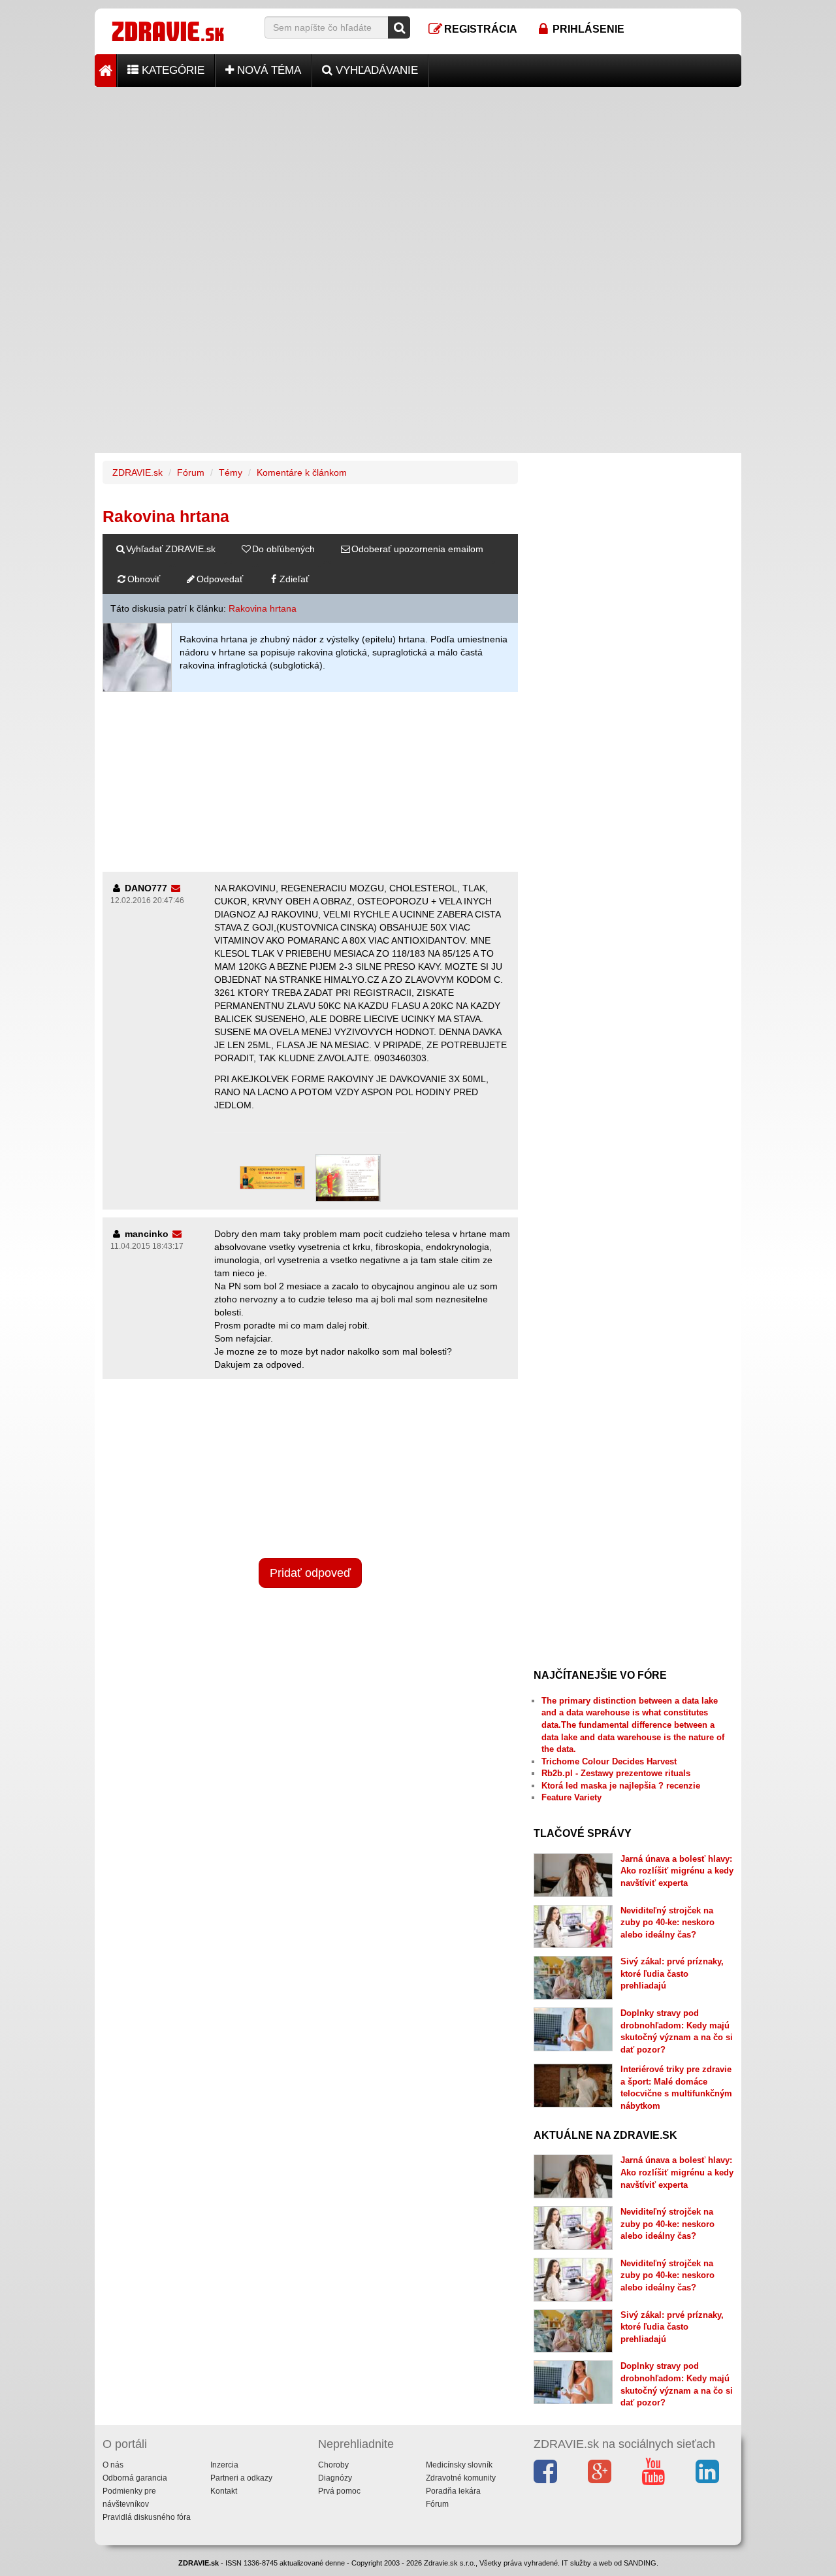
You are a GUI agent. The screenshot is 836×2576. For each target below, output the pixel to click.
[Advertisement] (418, 178)
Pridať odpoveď (310, 1573)
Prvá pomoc (339, 2491)
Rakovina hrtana (263, 608)
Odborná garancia (135, 2478)
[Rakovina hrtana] (137, 657)
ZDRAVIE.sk (137, 472)
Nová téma (267, 70)
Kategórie (171, 70)
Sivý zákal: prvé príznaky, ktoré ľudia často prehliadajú (672, 1973)
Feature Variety (571, 1797)
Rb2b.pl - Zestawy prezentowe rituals (616, 1773)
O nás (113, 2465)
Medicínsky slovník (459, 2465)
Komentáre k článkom (302, 472)
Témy (231, 472)
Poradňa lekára (453, 2491)
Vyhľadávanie (375, 70)
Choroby (333, 2465)
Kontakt (224, 2491)
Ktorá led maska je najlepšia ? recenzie (621, 1786)
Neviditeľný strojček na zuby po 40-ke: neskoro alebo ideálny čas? (667, 1923)
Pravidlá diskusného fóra (147, 2517)
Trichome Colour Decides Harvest (609, 1761)
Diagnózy (335, 2478)
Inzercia (224, 2465)
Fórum (191, 472)
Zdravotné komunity (461, 2478)
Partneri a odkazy (241, 2478)
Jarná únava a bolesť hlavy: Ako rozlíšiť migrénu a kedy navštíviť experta (677, 1871)
